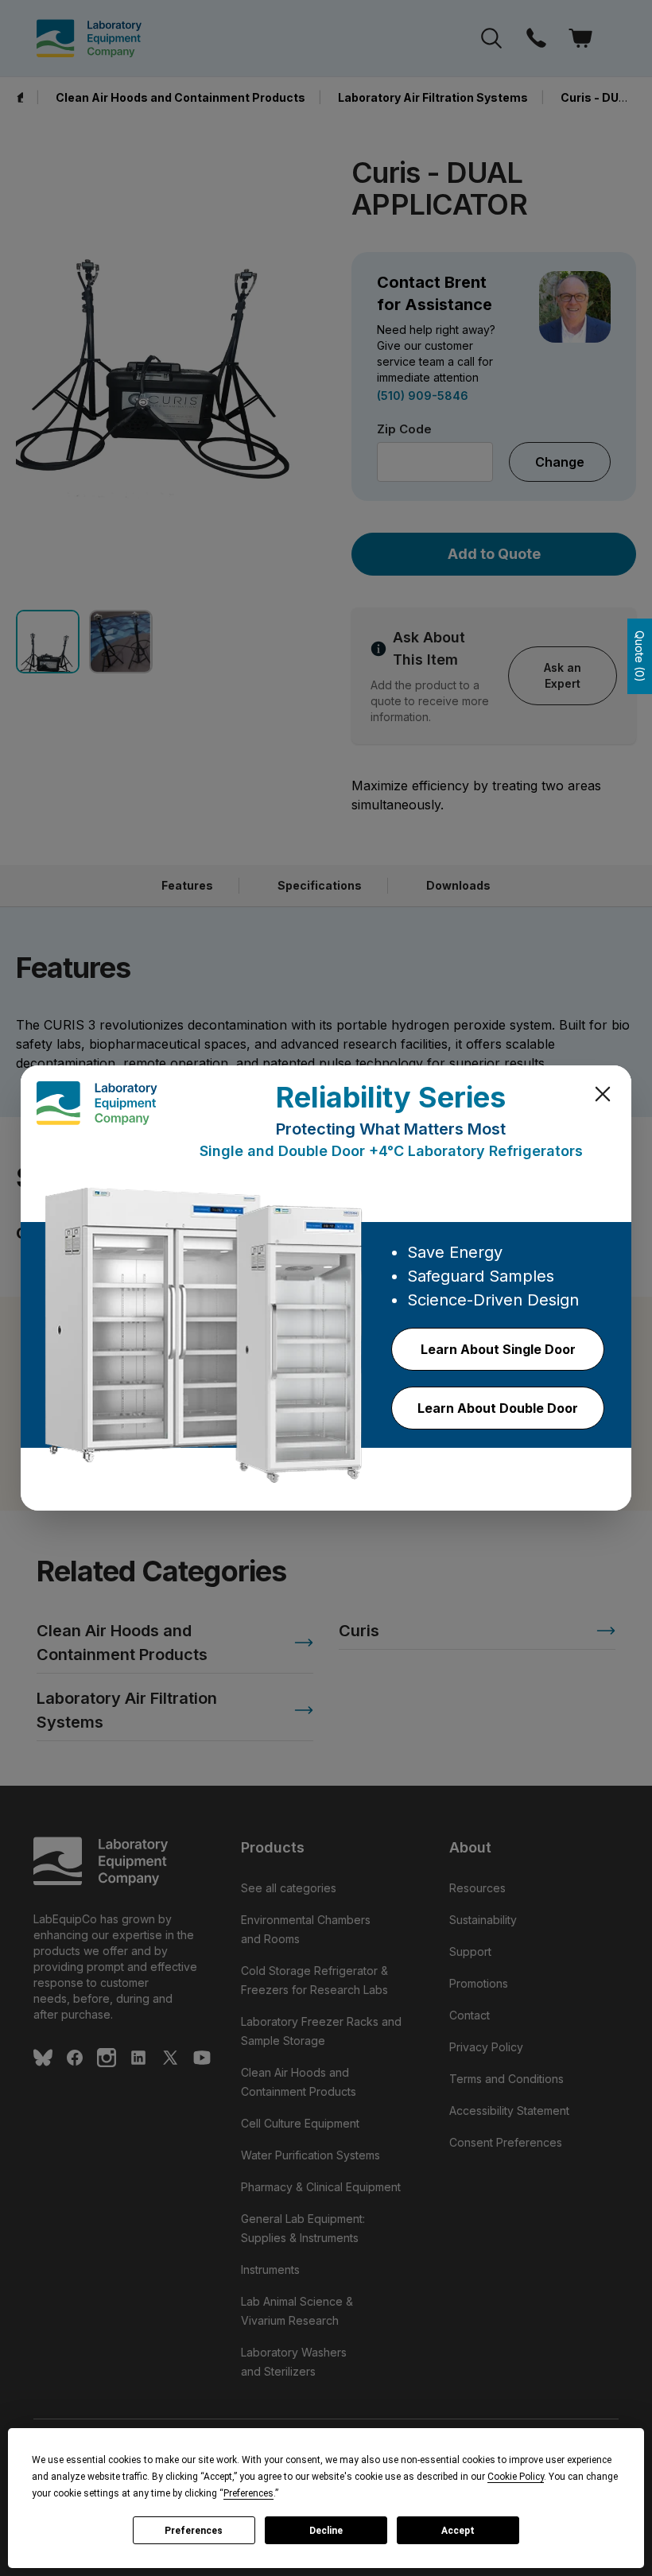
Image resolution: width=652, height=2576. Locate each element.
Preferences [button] (248, 2493)
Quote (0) (640, 656)
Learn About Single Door (498, 1349)
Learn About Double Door (498, 1408)
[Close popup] (603, 1094)
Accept (458, 2531)
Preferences (194, 2531)
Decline (326, 2531)
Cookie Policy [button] (516, 2477)
